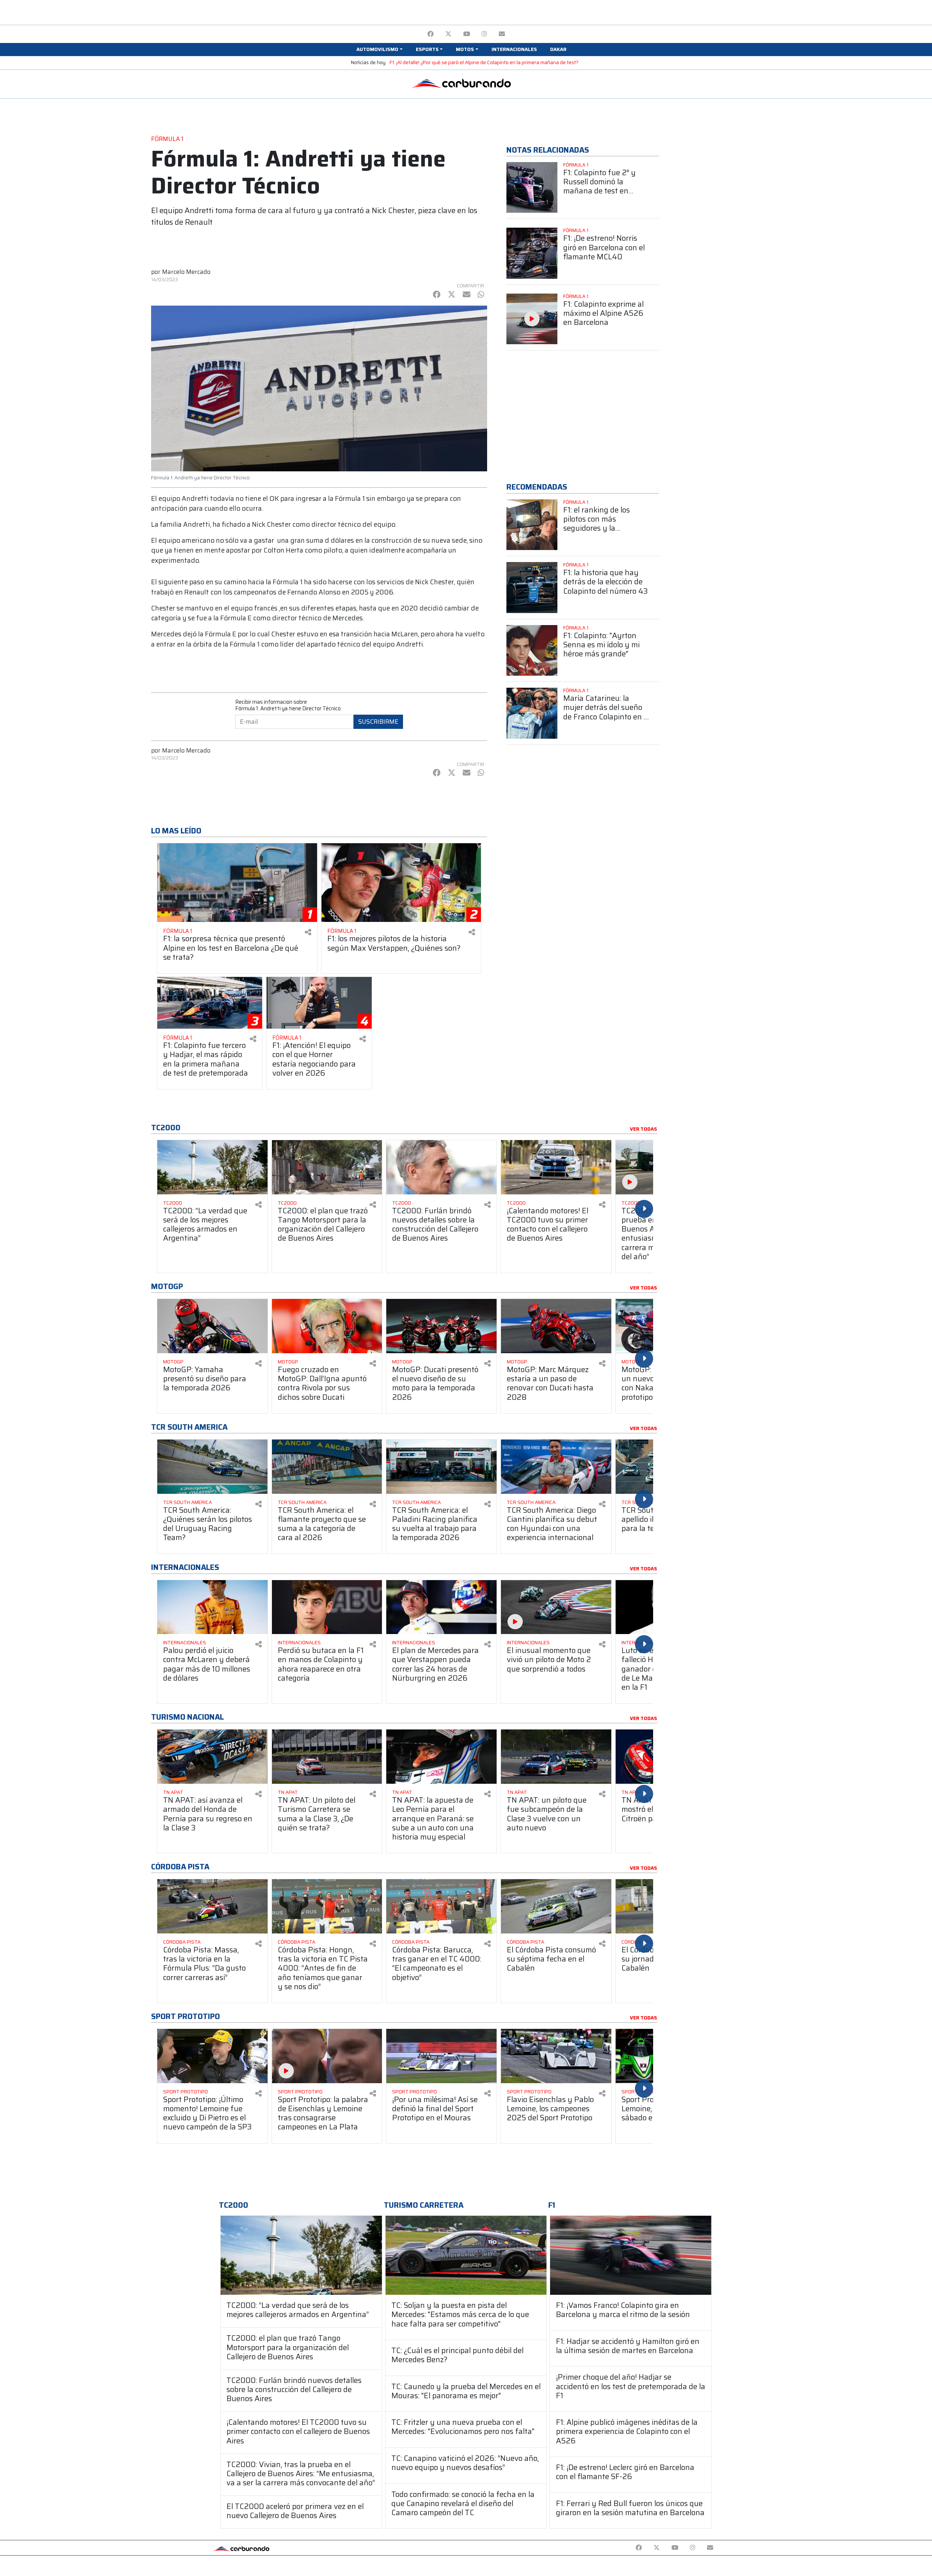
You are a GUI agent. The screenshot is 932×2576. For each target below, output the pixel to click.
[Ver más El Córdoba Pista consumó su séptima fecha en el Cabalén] (556, 1906)
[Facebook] (431, 34)
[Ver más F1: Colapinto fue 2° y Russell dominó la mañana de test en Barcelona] (532, 188)
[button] (379, 50)
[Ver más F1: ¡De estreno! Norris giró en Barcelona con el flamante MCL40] (532, 253)
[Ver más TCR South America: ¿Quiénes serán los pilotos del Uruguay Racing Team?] (212, 1467)
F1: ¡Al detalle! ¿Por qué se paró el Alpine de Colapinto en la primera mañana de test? (484, 62)
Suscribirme (378, 722)
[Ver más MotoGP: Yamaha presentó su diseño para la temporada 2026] (212, 1326)
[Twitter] (448, 34)
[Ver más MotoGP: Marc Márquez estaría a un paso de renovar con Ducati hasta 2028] (556, 1326)
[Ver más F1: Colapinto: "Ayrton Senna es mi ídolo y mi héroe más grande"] (532, 651)
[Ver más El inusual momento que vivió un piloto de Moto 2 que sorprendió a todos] (556, 1607)
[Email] (502, 34)
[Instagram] (484, 34)
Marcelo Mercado (186, 272)
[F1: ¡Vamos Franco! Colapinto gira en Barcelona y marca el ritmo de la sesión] (631, 2255)
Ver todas (643, 1129)
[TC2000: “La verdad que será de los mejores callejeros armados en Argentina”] (301, 2255)
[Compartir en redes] (308, 932)
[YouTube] (467, 34)
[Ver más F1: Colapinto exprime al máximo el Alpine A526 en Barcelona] (532, 319)
